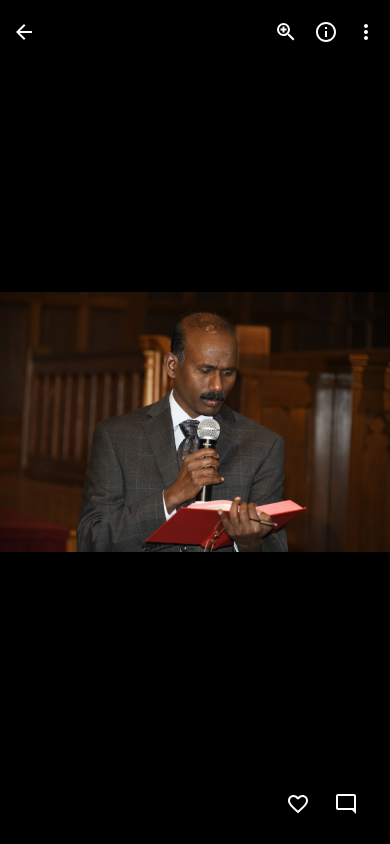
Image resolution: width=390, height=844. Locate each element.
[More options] (366, 32)
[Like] (298, 804)
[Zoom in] (286, 32)
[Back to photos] (24, 32)
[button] (56, 422)
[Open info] (326, 32)
